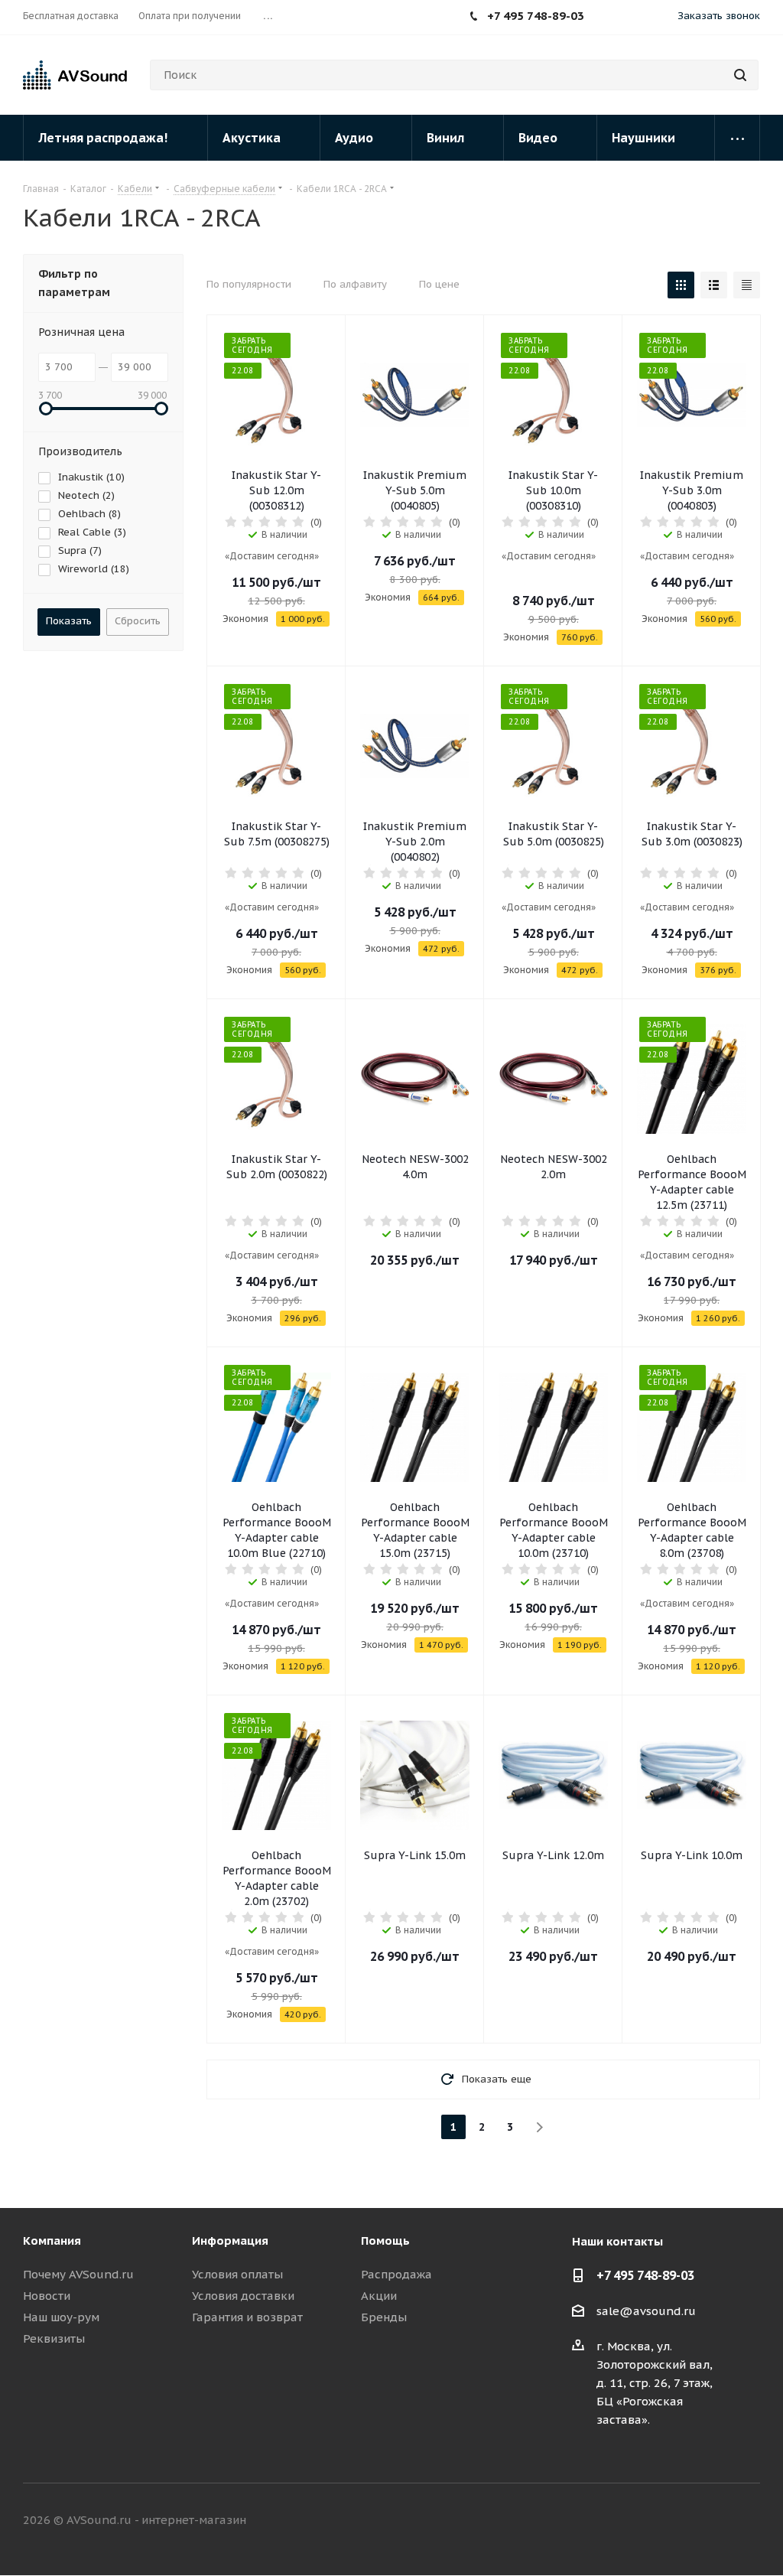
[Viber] (659, 18)
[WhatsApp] (613, 18)
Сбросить (138, 621)
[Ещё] (738, 138)
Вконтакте (634, 2521)
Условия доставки (243, 2296)
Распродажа (396, 2274)
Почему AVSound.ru (78, 2274)
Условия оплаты (237, 2274)
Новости (47, 2296)
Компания (52, 2241)
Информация (230, 2241)
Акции (379, 2296)
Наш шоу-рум (61, 2317)
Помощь (385, 2241)
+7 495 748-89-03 (645, 2275)
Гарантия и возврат (247, 2317)
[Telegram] (636, 18)
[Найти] (740, 75)
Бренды (384, 2317)
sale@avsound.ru (646, 2311)
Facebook (672, 2521)
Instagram (710, 2521)
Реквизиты (54, 2338)
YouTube (749, 2521)
